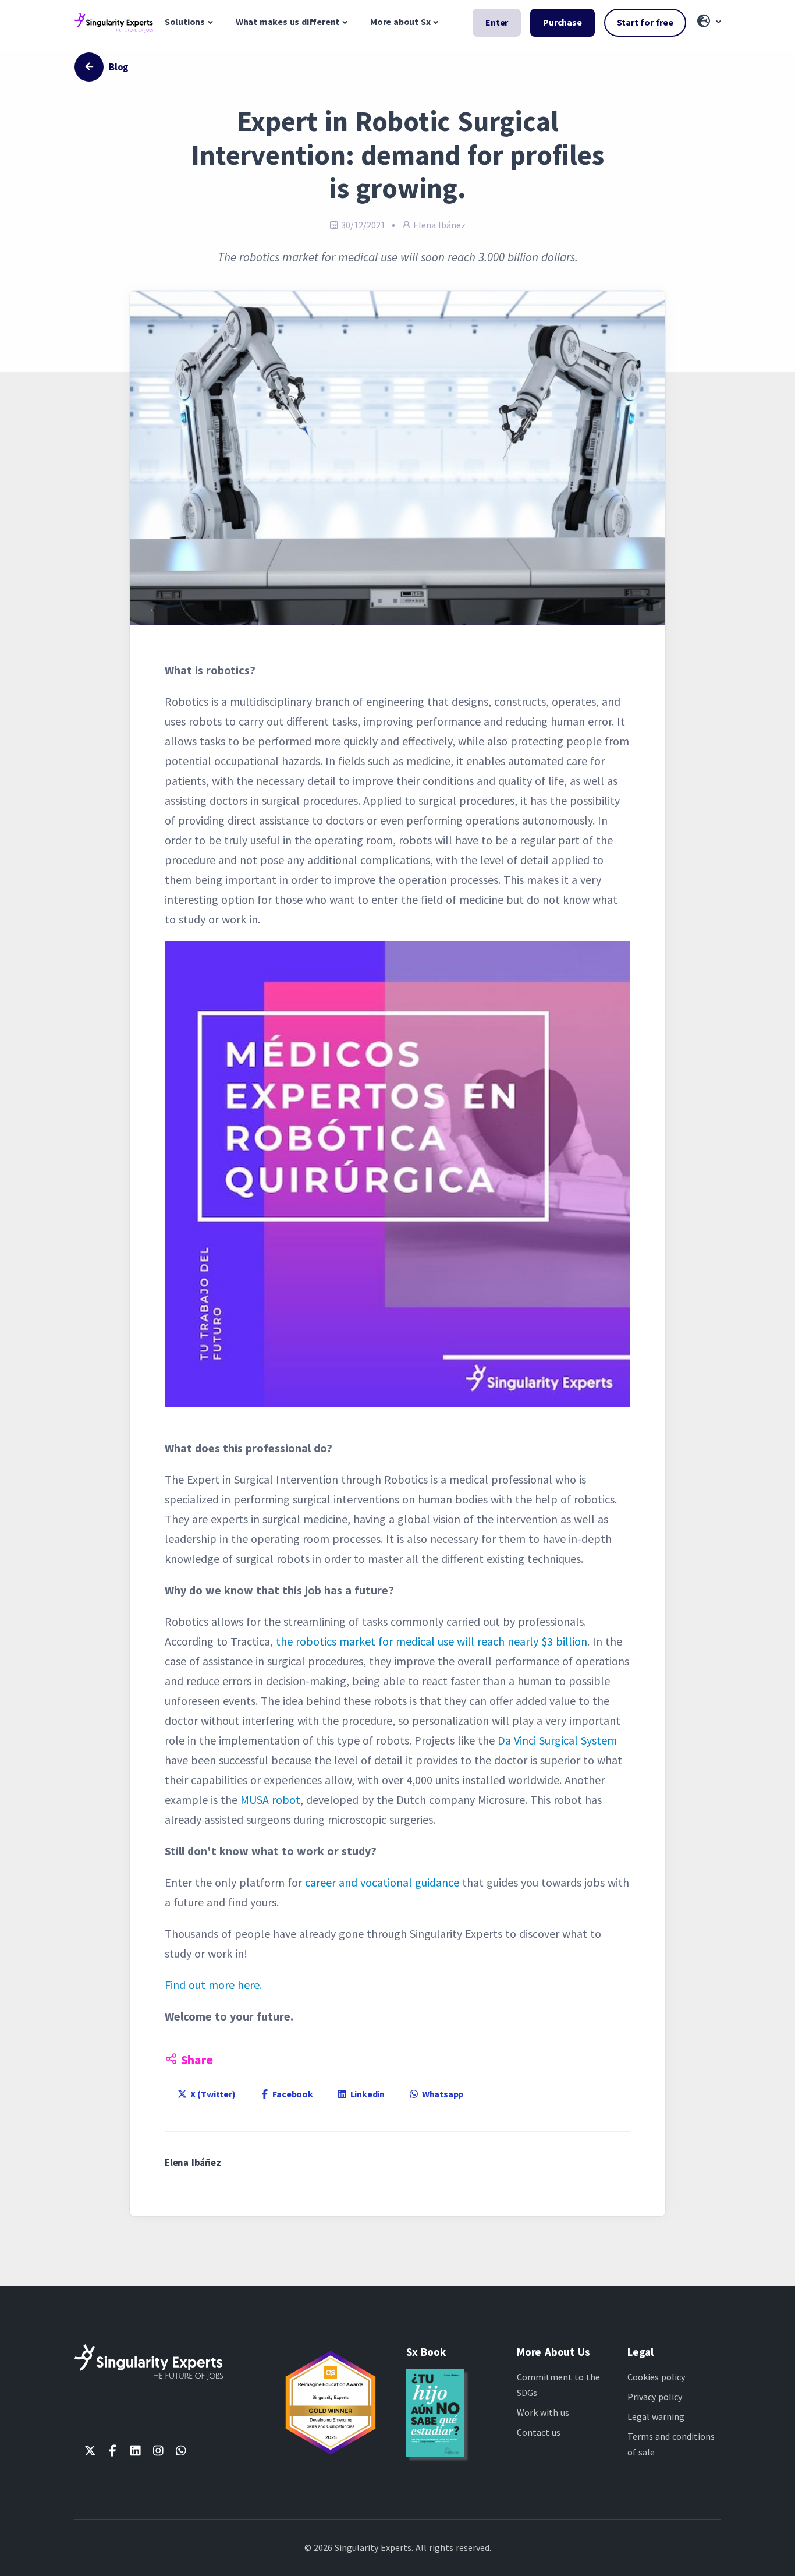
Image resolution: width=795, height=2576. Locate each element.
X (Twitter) (212, 2094)
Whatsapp (441, 2094)
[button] (708, 22)
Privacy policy (655, 2397)
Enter (497, 22)
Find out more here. (213, 1985)
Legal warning (656, 2416)
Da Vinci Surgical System (557, 1740)
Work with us (543, 2412)
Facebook (292, 2094)
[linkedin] (135, 2451)
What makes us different (288, 22)
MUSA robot (270, 1800)
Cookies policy (656, 2377)
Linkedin (366, 2094)
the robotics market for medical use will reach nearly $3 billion (432, 1641)
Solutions (185, 22)
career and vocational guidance (382, 1882)
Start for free (645, 22)
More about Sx (400, 22)
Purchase (562, 22)
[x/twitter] (90, 2451)
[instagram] (158, 2451)
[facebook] (113, 2451)
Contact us (539, 2432)
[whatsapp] (181, 2451)
